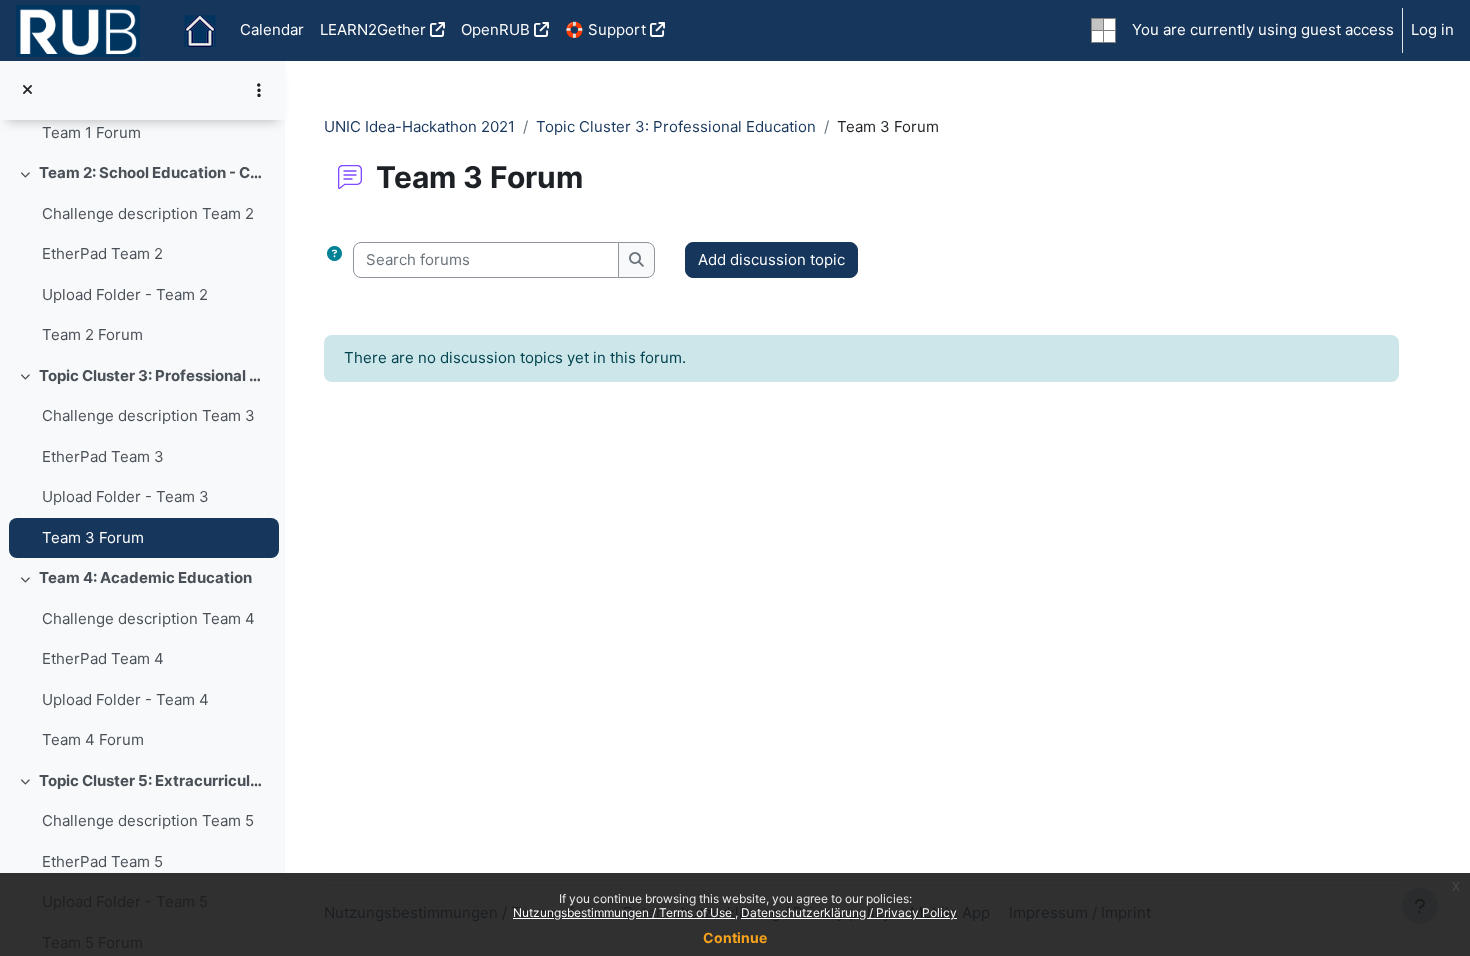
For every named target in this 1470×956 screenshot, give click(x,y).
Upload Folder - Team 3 (125, 496)
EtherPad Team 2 (102, 253)
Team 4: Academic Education (145, 577)
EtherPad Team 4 (103, 658)
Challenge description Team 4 (148, 618)
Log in (1432, 29)
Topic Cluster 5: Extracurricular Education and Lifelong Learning (154, 780)
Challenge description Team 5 (148, 820)
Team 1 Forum (91, 132)
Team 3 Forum (93, 537)
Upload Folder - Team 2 (125, 294)
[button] (334, 260)
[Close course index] (27, 90)
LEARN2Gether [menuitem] (373, 29)
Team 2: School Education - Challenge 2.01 (154, 172)
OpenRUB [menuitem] (495, 29)
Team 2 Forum (92, 334)
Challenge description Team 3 (148, 415)
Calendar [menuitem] (272, 29)
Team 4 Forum (93, 739)
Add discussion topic (771, 259)
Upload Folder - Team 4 (125, 699)
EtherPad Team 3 (103, 456)
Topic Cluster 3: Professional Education (154, 375)
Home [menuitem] (200, 31)
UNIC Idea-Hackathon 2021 (419, 126)
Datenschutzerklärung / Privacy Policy (849, 912)
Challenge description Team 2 (148, 213)
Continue (735, 937)
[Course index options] (259, 90)
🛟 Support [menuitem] (605, 29)
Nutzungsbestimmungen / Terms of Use (624, 912)
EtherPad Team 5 (102, 861)
